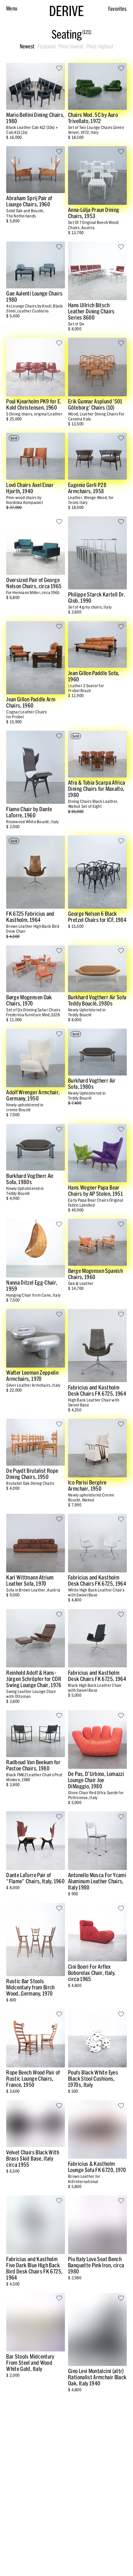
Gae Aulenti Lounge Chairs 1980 (34, 297)
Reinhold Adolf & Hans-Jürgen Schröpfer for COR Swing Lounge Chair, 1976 (34, 1679)
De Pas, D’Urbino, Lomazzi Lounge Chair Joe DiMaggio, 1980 (96, 1780)
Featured (47, 47)
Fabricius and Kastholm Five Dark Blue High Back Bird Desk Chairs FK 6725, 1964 (34, 2268)
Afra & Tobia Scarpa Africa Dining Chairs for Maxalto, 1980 (97, 789)
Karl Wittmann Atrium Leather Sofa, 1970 (30, 1581)
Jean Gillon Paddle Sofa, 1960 (94, 676)
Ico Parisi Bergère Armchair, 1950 (87, 1486)
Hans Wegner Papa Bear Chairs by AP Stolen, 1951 (95, 1191)
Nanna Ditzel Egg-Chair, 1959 (32, 1286)
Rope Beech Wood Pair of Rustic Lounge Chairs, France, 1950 (33, 2079)
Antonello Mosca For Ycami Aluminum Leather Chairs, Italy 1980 (97, 1881)
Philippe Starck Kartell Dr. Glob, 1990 (97, 598)
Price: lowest (71, 47)
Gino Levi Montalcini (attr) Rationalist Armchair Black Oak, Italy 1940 (97, 2377)
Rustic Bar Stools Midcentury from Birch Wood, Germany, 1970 (30, 1987)
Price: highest (100, 47)
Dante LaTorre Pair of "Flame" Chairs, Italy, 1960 (35, 1878)
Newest (27, 47)
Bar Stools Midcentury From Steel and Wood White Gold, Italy (30, 2363)
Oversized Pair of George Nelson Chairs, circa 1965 (34, 583)
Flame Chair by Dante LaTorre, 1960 (29, 812)
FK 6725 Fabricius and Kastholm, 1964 (30, 917)
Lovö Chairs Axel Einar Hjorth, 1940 (30, 488)
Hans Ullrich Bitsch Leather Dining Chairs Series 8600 (91, 311)
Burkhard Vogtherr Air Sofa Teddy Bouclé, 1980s (97, 1000)
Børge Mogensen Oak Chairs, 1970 (29, 1000)
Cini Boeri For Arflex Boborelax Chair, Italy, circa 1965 (92, 1973)
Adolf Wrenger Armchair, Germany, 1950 (33, 1095)
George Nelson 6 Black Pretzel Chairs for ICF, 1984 (97, 917)
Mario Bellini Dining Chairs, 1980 (35, 118)
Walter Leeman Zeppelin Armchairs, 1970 (32, 1376)
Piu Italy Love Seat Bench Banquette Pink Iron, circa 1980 (96, 2265)
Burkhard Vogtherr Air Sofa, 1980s (92, 1084)
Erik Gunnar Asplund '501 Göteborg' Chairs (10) (95, 405)
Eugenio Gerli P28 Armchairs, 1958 (87, 488)
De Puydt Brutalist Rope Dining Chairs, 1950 (32, 1474)
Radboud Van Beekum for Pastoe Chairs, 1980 (33, 1765)
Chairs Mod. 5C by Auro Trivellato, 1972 (93, 118)
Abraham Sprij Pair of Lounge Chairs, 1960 (29, 201)
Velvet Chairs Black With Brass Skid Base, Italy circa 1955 (33, 2159)
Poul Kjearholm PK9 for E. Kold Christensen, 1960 (34, 405)
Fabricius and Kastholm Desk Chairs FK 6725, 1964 (97, 1391)
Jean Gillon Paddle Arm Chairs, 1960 (31, 702)
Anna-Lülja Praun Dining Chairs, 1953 (94, 213)
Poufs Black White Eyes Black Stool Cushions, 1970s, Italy (93, 2079)
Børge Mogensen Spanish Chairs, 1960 (95, 1274)
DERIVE (66, 11)
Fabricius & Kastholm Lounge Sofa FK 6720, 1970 (97, 2167)
